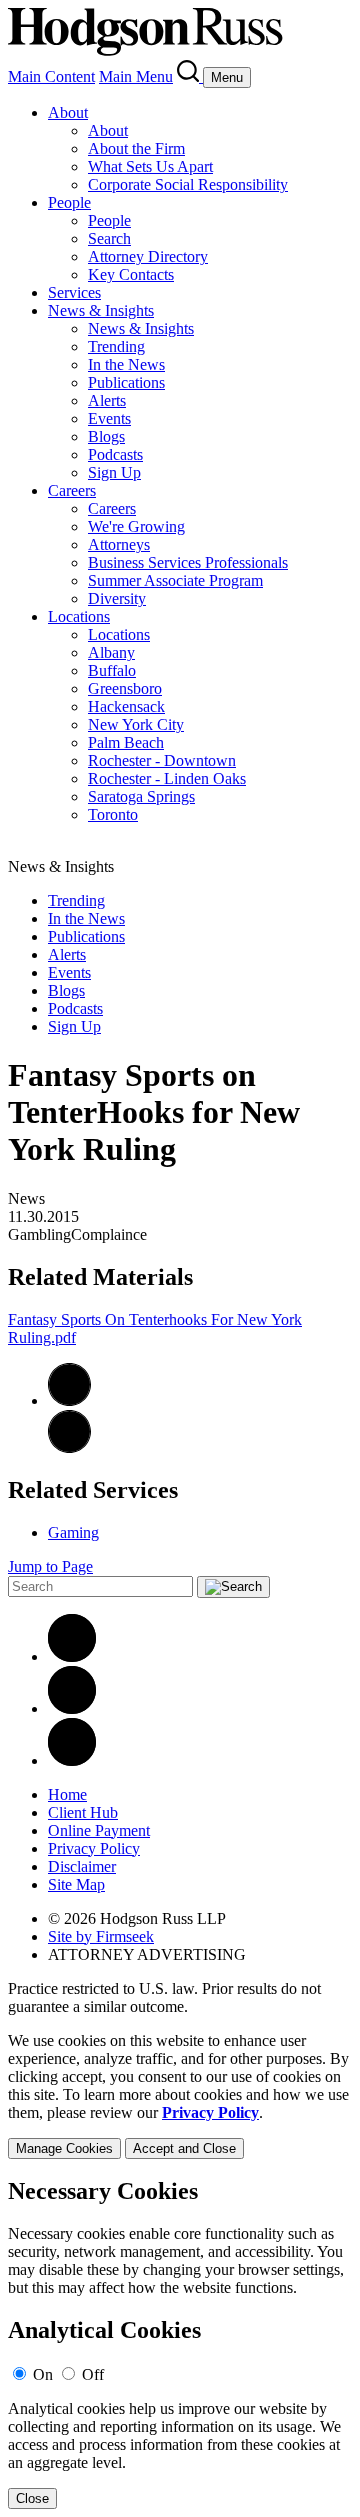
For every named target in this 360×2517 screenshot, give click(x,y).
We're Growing (136, 526)
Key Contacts (131, 274)
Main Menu (136, 76)
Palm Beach (126, 742)
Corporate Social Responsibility (188, 184)
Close (32, 2498)
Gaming (73, 1532)
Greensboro (125, 688)
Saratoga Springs (141, 796)
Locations (79, 616)
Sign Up (114, 472)
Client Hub (83, 1812)
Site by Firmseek (101, 1936)
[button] (69, 1447)
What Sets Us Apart (150, 166)
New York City (136, 724)
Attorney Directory (148, 256)
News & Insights (101, 310)
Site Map (76, 1884)
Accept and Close (184, 2148)
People (69, 202)
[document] (180, 2343)
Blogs (106, 436)
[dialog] (180, 2095)
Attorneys (119, 544)
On (43, 2374)
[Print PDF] (69, 1400)
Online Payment (99, 1830)
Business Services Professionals (188, 562)
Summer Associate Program (175, 580)
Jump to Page (50, 1566)
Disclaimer (82, 1866)
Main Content (51, 76)
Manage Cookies (64, 2148)
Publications (126, 382)
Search (109, 238)
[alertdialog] (180, 2343)
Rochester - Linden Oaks (167, 778)
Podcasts (115, 454)
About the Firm (136, 148)
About (68, 112)
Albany (111, 652)
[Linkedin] (72, 1656)
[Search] (190, 76)
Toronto (113, 814)
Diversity (117, 598)
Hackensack (126, 706)
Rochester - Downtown (162, 760)
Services (74, 292)
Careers (72, 490)
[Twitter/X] (72, 1708)
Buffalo (112, 670)
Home (67, 1794)
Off (93, 2374)
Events (109, 418)
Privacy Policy (94, 1848)
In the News (126, 364)
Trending (116, 346)
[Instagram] (72, 1760)
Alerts (107, 400)
